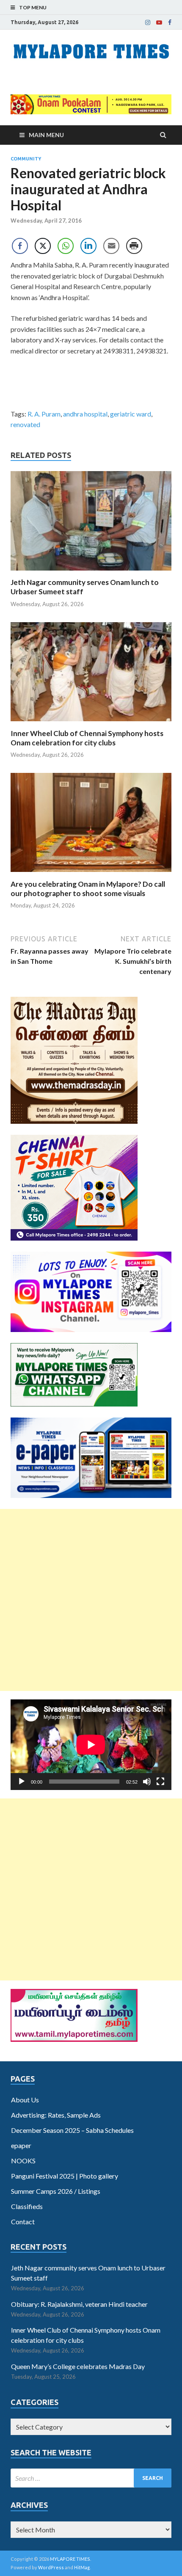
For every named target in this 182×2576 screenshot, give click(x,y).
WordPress (51, 2567)
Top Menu (33, 7)
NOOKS (23, 2161)
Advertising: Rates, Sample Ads (56, 2115)
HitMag (82, 2567)
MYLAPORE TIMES (70, 2559)
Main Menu (46, 135)
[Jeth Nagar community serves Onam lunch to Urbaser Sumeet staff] (91, 572)
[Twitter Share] (43, 246)
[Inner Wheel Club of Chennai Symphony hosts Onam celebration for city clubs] (91, 724)
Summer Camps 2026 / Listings (56, 2191)
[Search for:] (91, 2478)
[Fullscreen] (160, 1782)
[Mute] (147, 1782)
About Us (25, 2100)
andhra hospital (85, 414)
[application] (91, 1745)
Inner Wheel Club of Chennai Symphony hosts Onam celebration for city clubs (87, 738)
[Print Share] (134, 246)
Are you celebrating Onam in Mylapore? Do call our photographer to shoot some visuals (88, 889)
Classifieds (27, 2206)
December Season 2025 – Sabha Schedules (72, 2130)
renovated (25, 424)
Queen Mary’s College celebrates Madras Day (78, 2366)
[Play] (22, 1782)
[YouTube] (159, 22)
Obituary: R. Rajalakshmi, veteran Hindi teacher (79, 2304)
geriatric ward (131, 414)
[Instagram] (148, 22)
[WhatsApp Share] (66, 246)
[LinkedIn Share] (88, 246)
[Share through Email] (111, 246)
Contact (23, 2222)
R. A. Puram (44, 414)
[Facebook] (170, 22)
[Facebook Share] (20, 246)
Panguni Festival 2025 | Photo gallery (65, 2176)
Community (26, 159)
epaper (21, 2145)
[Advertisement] (91, 1600)
